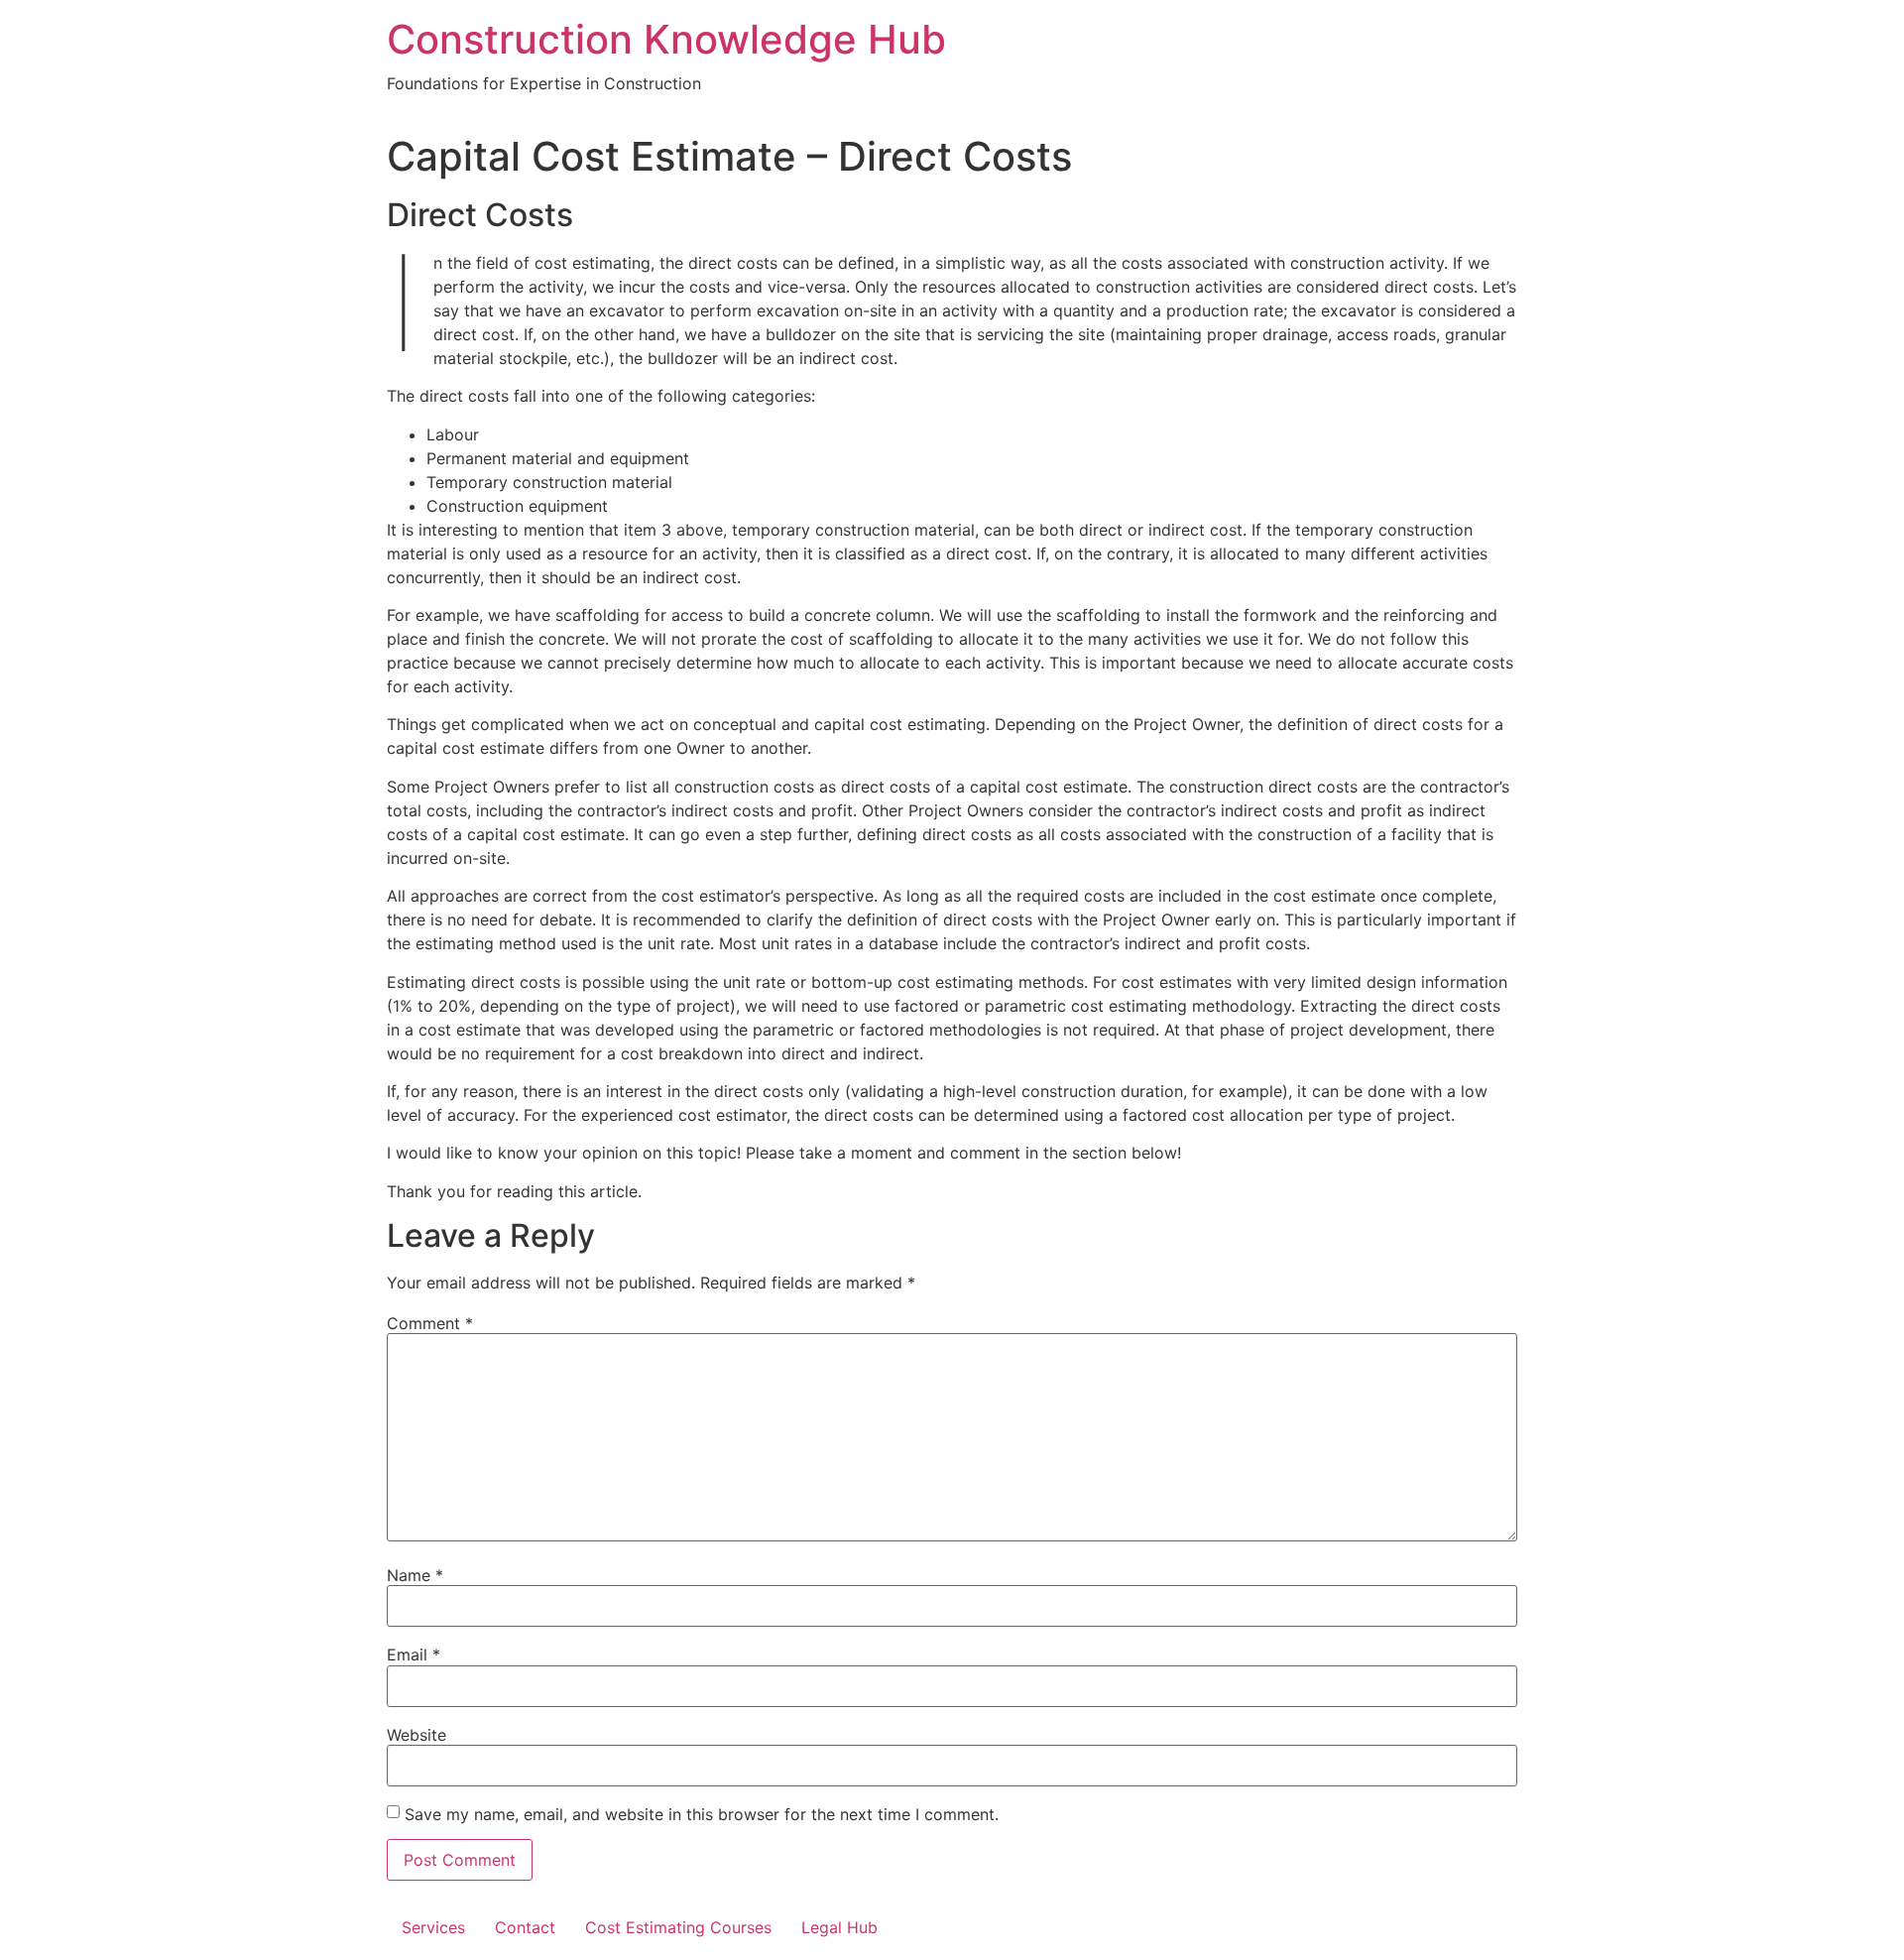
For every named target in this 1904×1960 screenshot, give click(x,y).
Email (414, 1654)
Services (433, 1927)
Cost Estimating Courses (678, 1927)
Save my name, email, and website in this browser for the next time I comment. (702, 1814)
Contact (525, 1927)
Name (415, 1575)
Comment (430, 1323)
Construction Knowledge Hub (666, 39)
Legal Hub (839, 1927)
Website (416, 1735)
